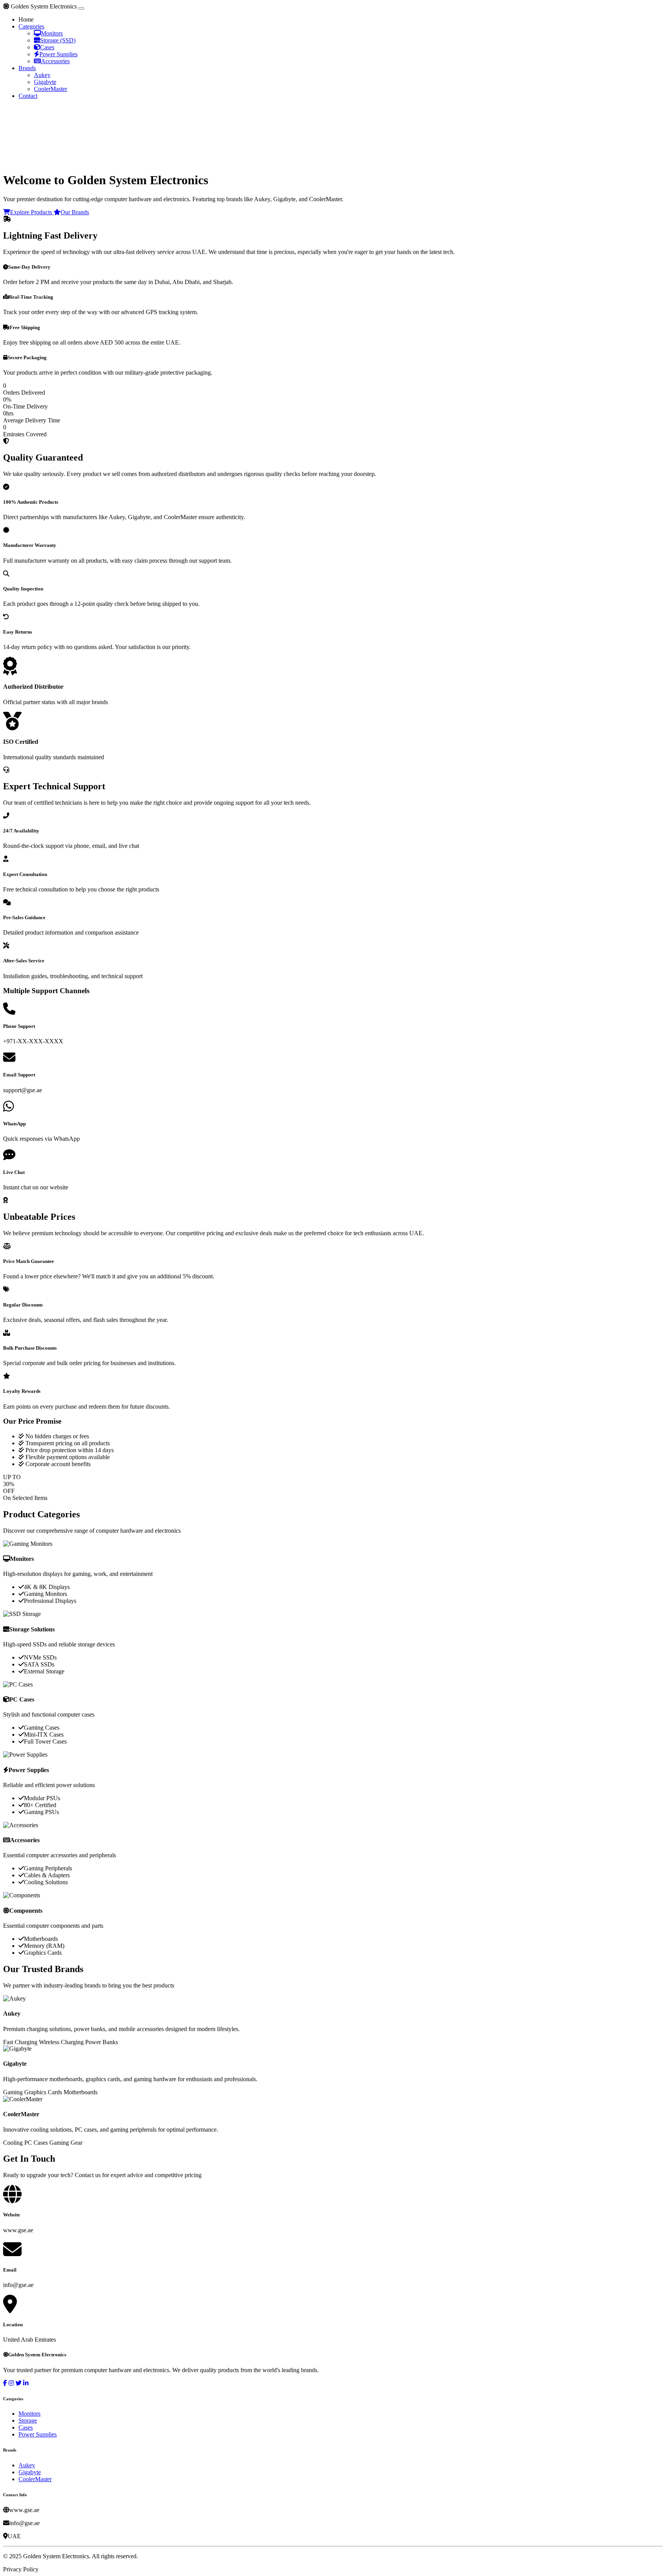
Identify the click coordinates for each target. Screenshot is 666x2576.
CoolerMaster (50, 89)
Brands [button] (27, 68)
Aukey (42, 75)
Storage (28, 2420)
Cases (47, 47)
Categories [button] (31, 26)
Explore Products (32, 212)
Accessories (55, 61)
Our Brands (75, 212)
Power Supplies (58, 54)
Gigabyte (45, 82)
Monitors (52, 33)
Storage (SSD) (58, 40)
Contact (28, 96)
